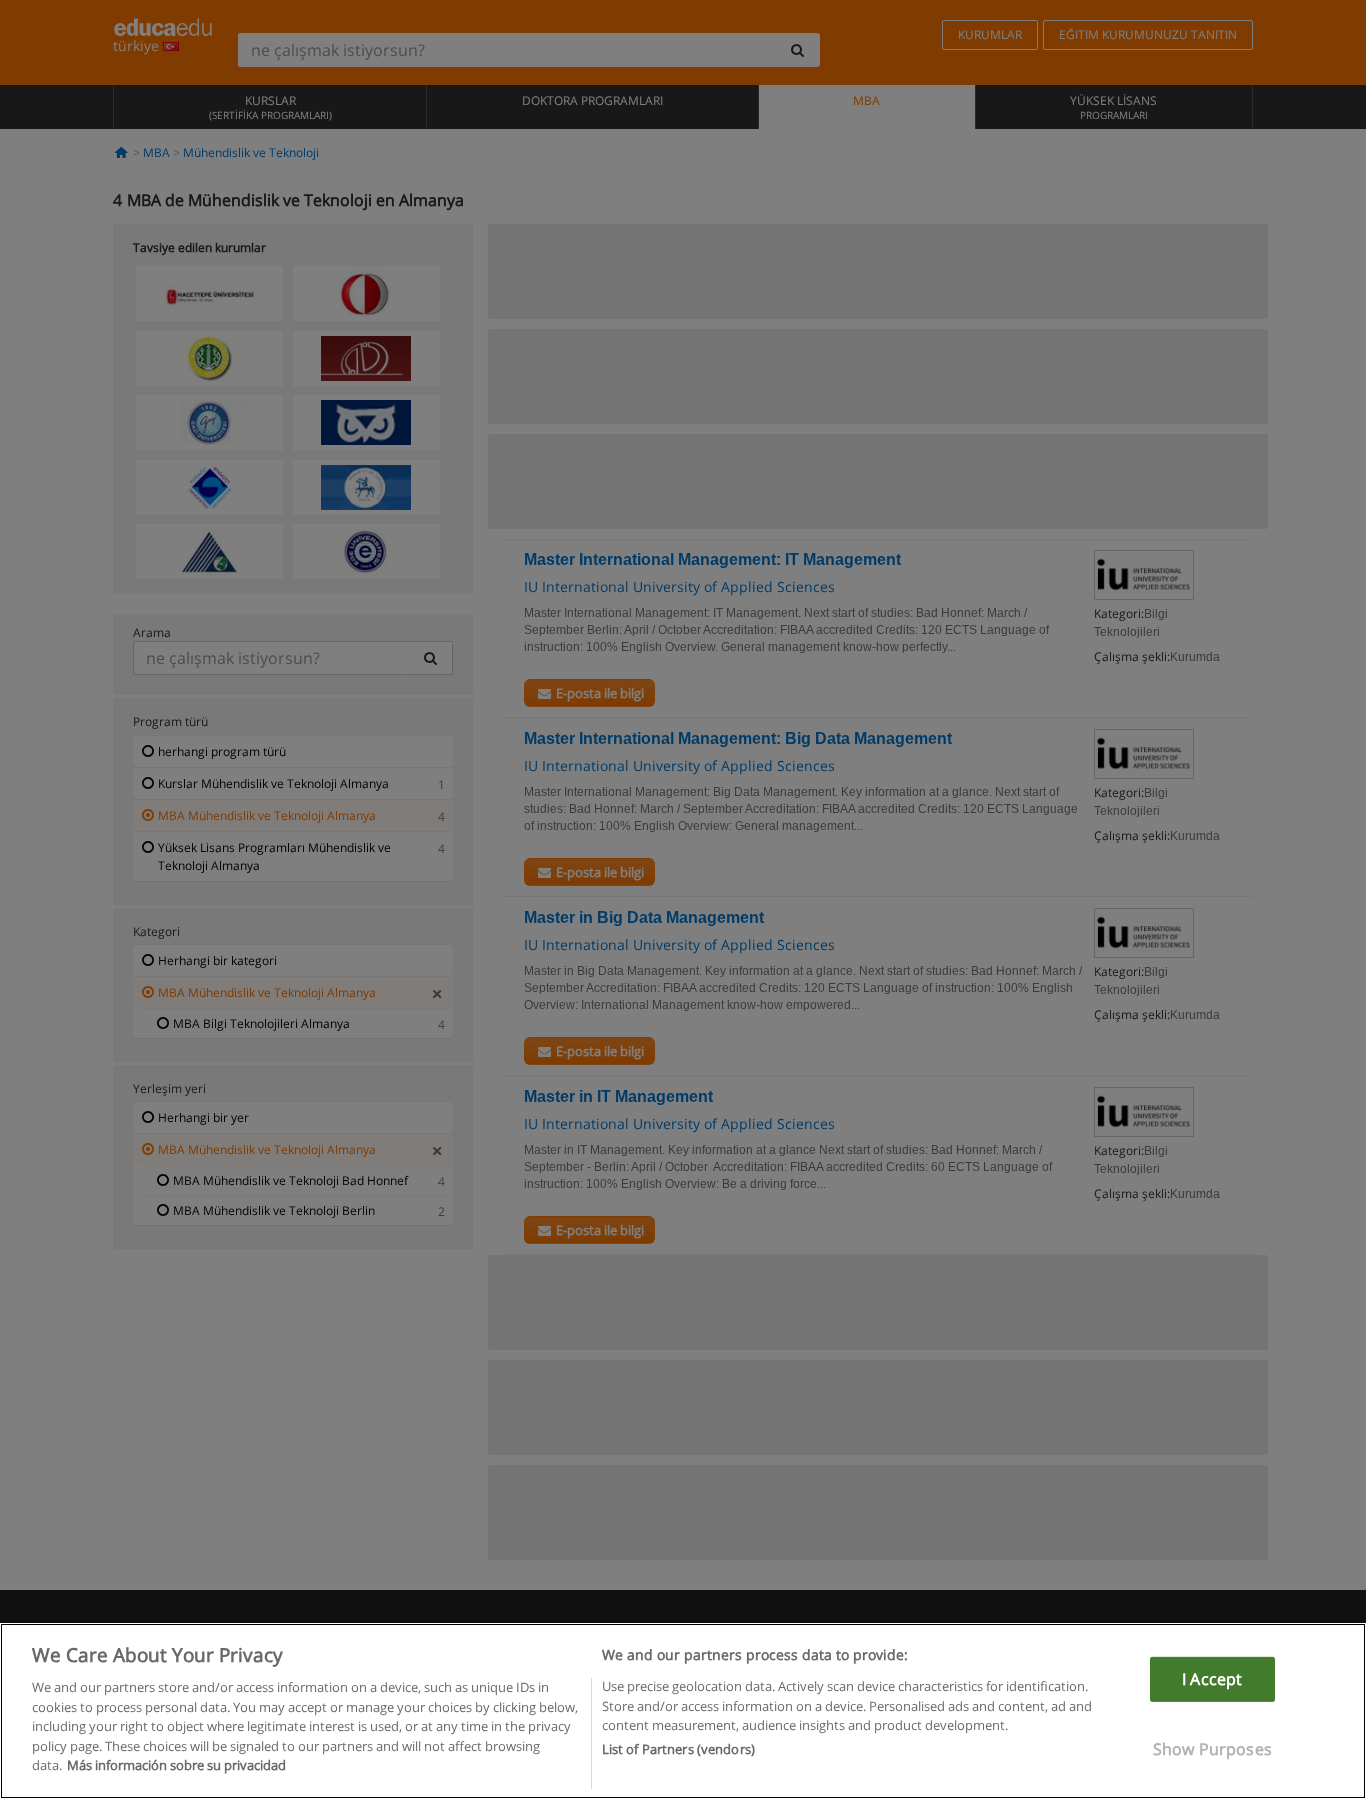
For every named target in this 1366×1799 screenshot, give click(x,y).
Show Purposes (1212, 1749)
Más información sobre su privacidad (176, 1765)
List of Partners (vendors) (678, 1750)
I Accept (1212, 1679)
